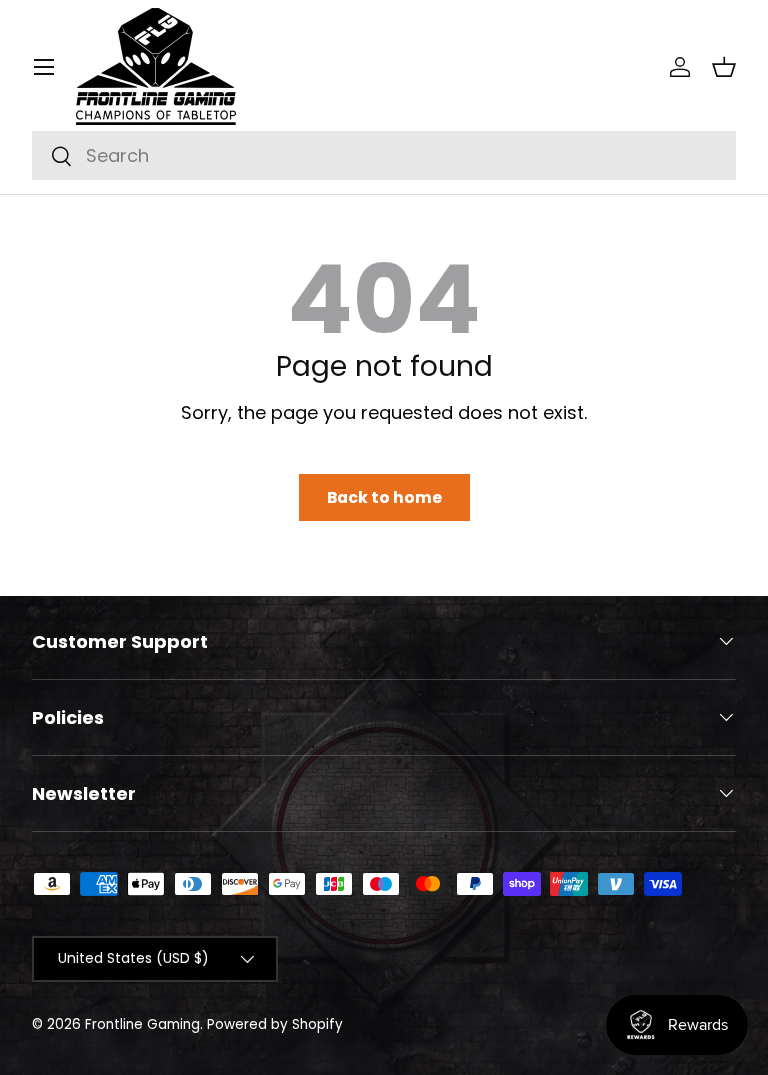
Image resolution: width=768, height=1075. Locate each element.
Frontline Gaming (142, 1024)
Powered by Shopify (275, 1024)
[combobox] (384, 155)
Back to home (384, 497)
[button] (724, 67)
